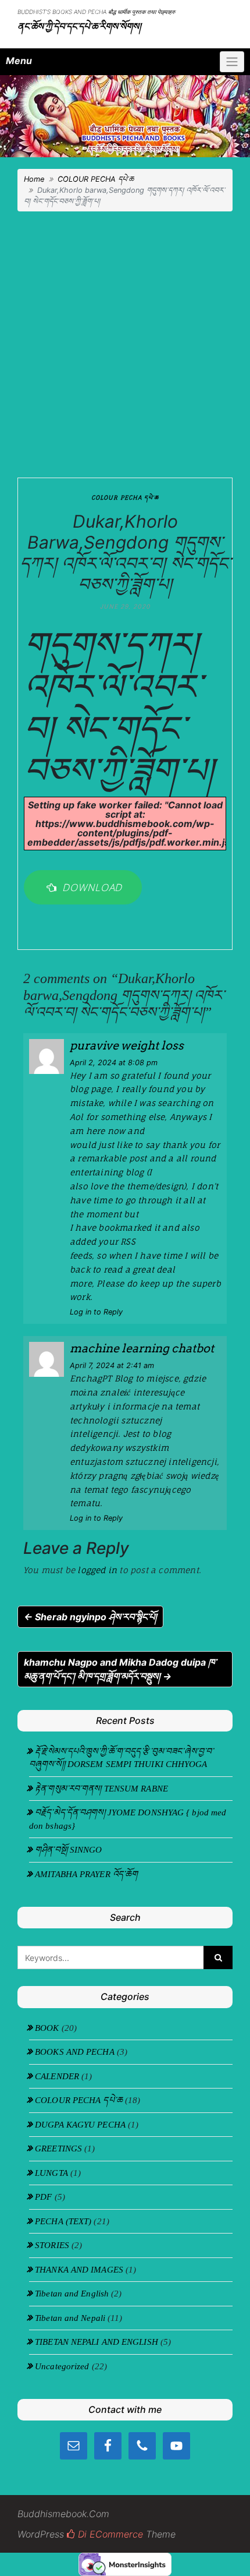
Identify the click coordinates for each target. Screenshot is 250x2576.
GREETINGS (58, 2149)
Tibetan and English (72, 2294)
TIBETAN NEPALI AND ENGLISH (97, 2342)
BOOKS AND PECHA (75, 2052)
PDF (43, 2197)
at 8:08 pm (114, 1063)
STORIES (52, 2245)
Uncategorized (62, 2366)
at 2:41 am (112, 1365)
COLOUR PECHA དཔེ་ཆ (96, 179)
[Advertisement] (125, 341)
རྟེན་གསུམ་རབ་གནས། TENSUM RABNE (101, 1789)
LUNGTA (51, 2173)
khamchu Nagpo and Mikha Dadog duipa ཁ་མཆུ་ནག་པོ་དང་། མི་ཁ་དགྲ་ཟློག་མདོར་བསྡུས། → (120, 1669)
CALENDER (57, 2076)
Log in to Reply (96, 1312)
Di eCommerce (109, 2534)
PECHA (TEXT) (63, 2221)
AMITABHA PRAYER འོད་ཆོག (86, 1874)
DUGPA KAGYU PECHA (80, 2125)
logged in (97, 1570)
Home (34, 179)
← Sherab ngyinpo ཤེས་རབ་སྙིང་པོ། (90, 1617)
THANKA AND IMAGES (79, 2270)
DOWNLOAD (90, 887)
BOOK (47, 2028)
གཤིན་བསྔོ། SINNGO (68, 1850)
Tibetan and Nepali (70, 2318)
